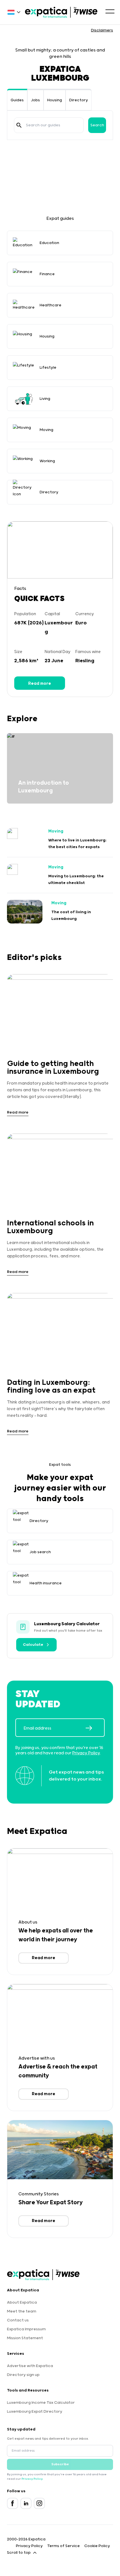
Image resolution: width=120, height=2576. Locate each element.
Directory (79, 100)
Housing (55, 100)
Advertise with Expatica (30, 2366)
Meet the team (22, 2311)
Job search (40, 1552)
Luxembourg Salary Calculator (67, 1624)
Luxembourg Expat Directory (35, 2412)
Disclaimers (102, 30)
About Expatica (22, 2302)
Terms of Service (63, 2546)
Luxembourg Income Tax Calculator (41, 2403)
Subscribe (60, 2464)
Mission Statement (25, 2338)
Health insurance (46, 1583)
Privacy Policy (86, 1753)
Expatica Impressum (26, 2329)
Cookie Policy (97, 2546)
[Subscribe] (95, 1728)
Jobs (35, 100)
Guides (17, 100)
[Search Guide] (19, 125)
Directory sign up (23, 2375)
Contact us (18, 2320)
